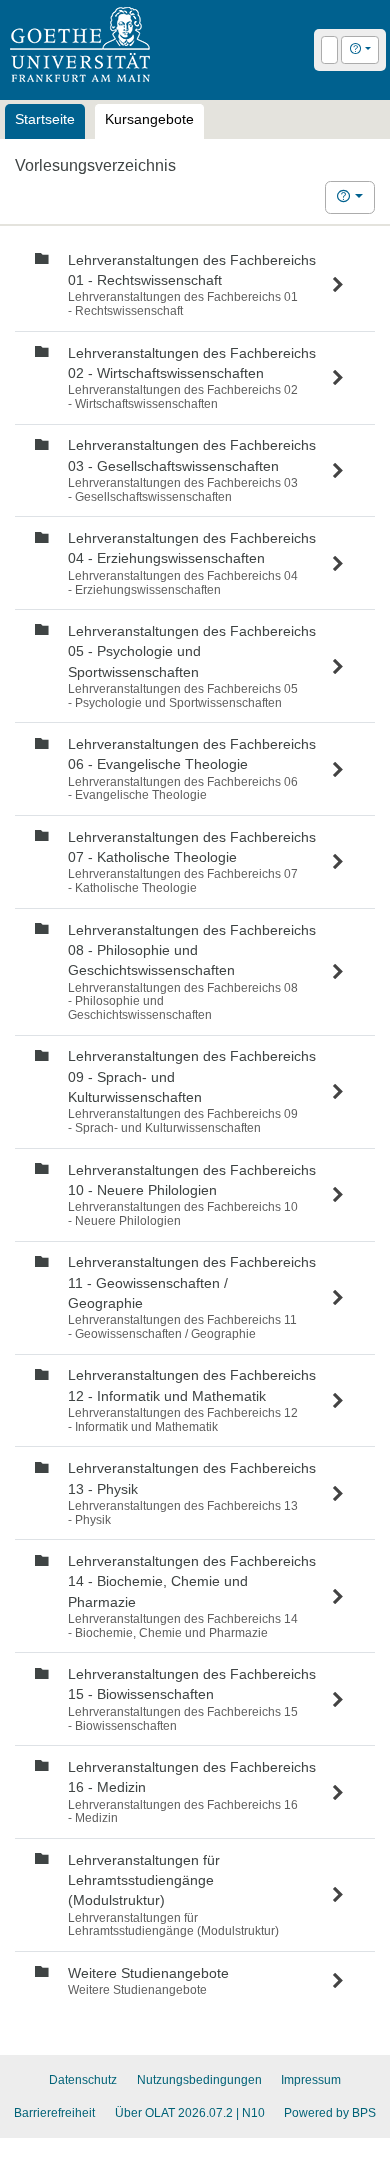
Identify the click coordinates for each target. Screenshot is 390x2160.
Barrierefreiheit (54, 2113)
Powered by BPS (330, 2113)
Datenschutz (83, 2080)
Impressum (311, 2080)
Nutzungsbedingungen (199, 2080)
